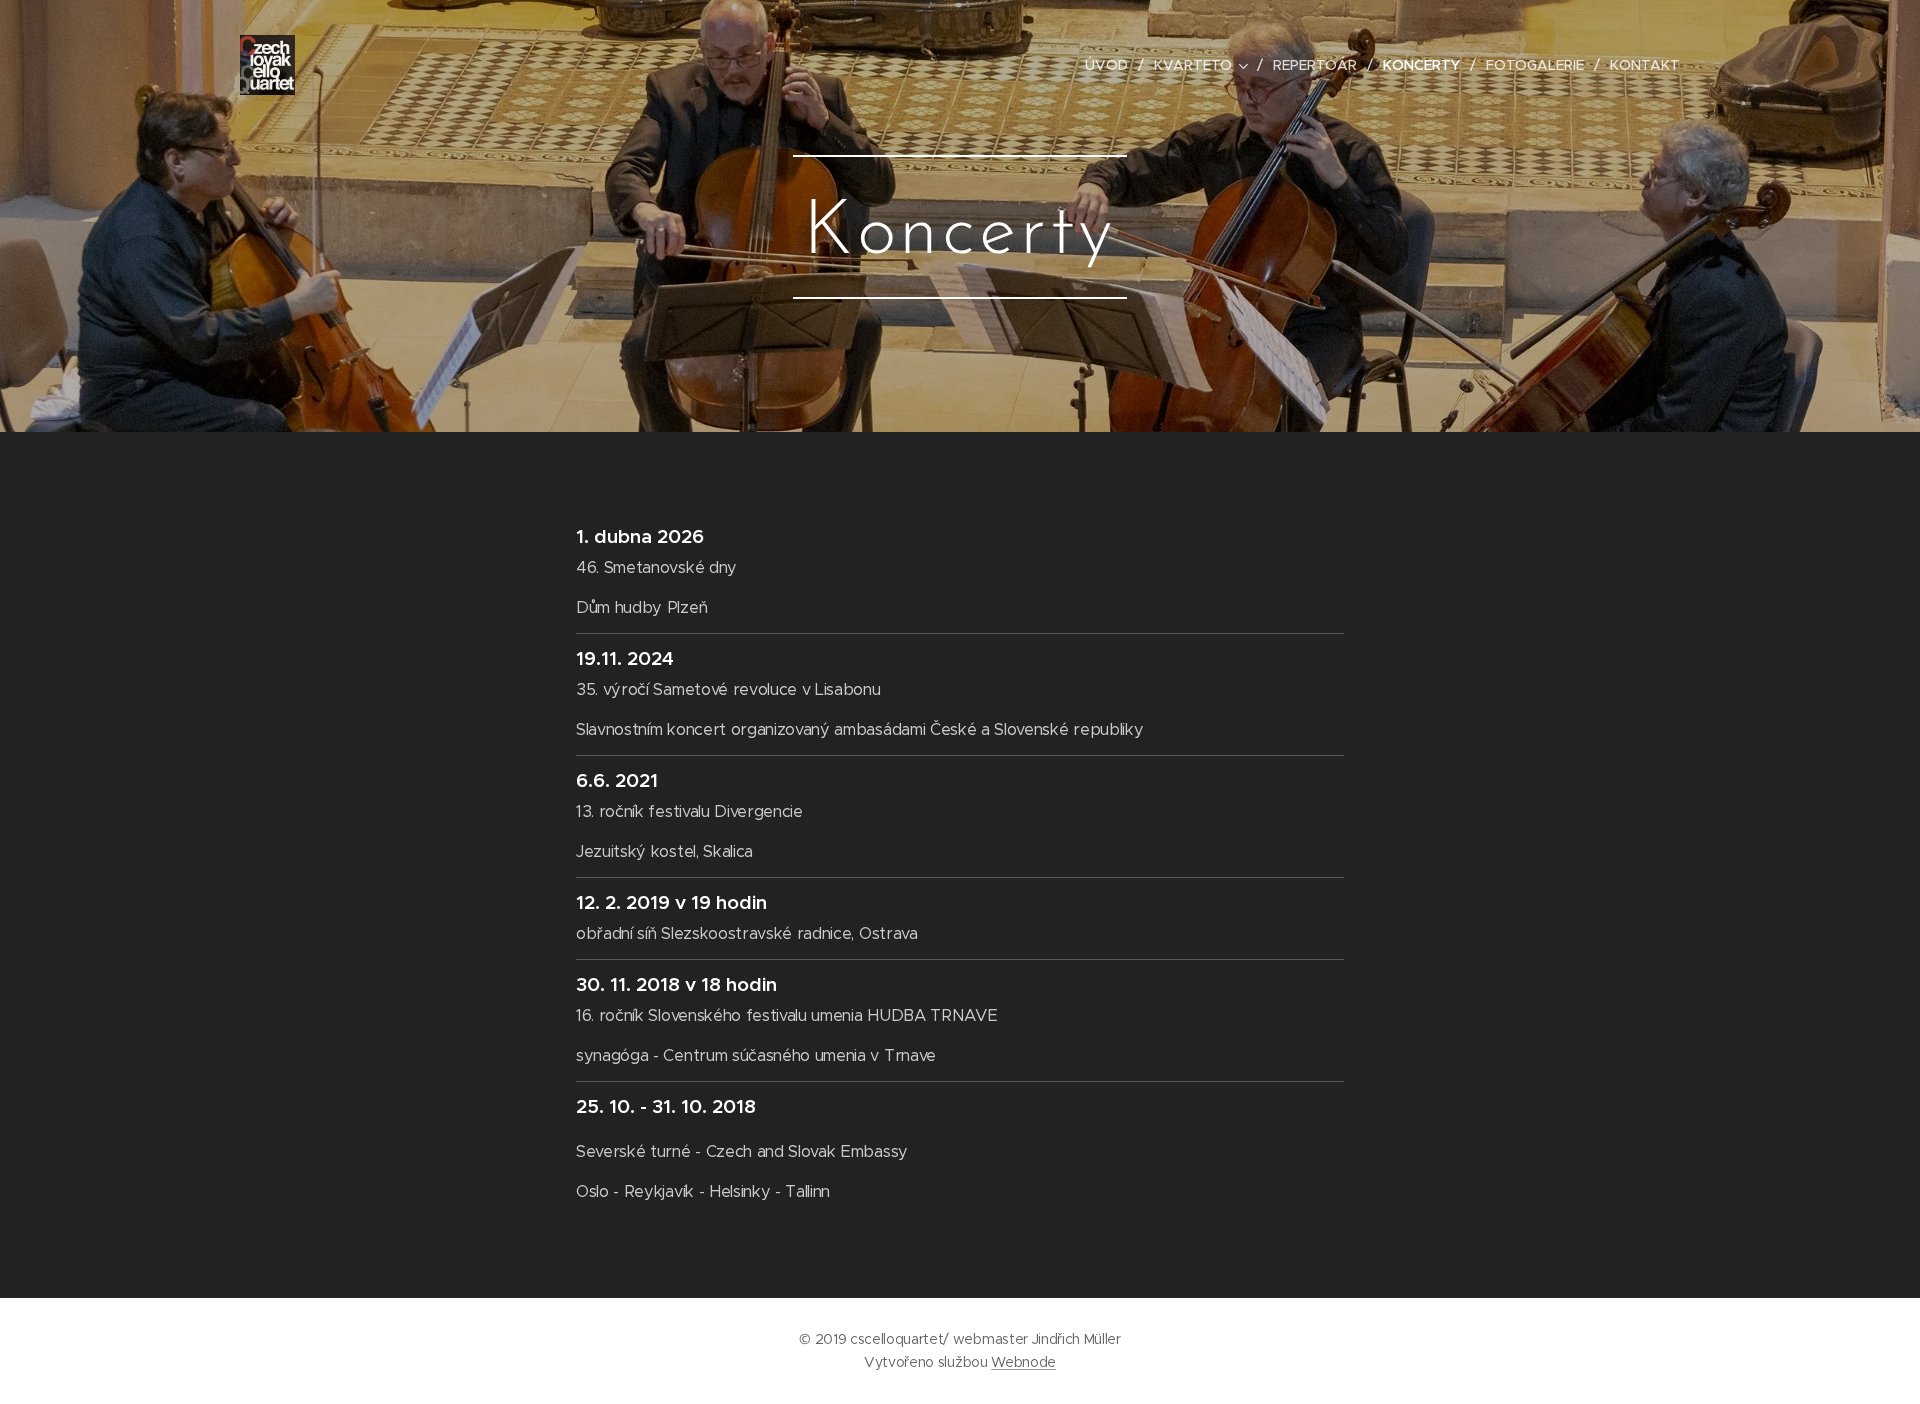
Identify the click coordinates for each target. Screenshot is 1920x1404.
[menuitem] (1112, 65)
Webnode (1023, 1362)
